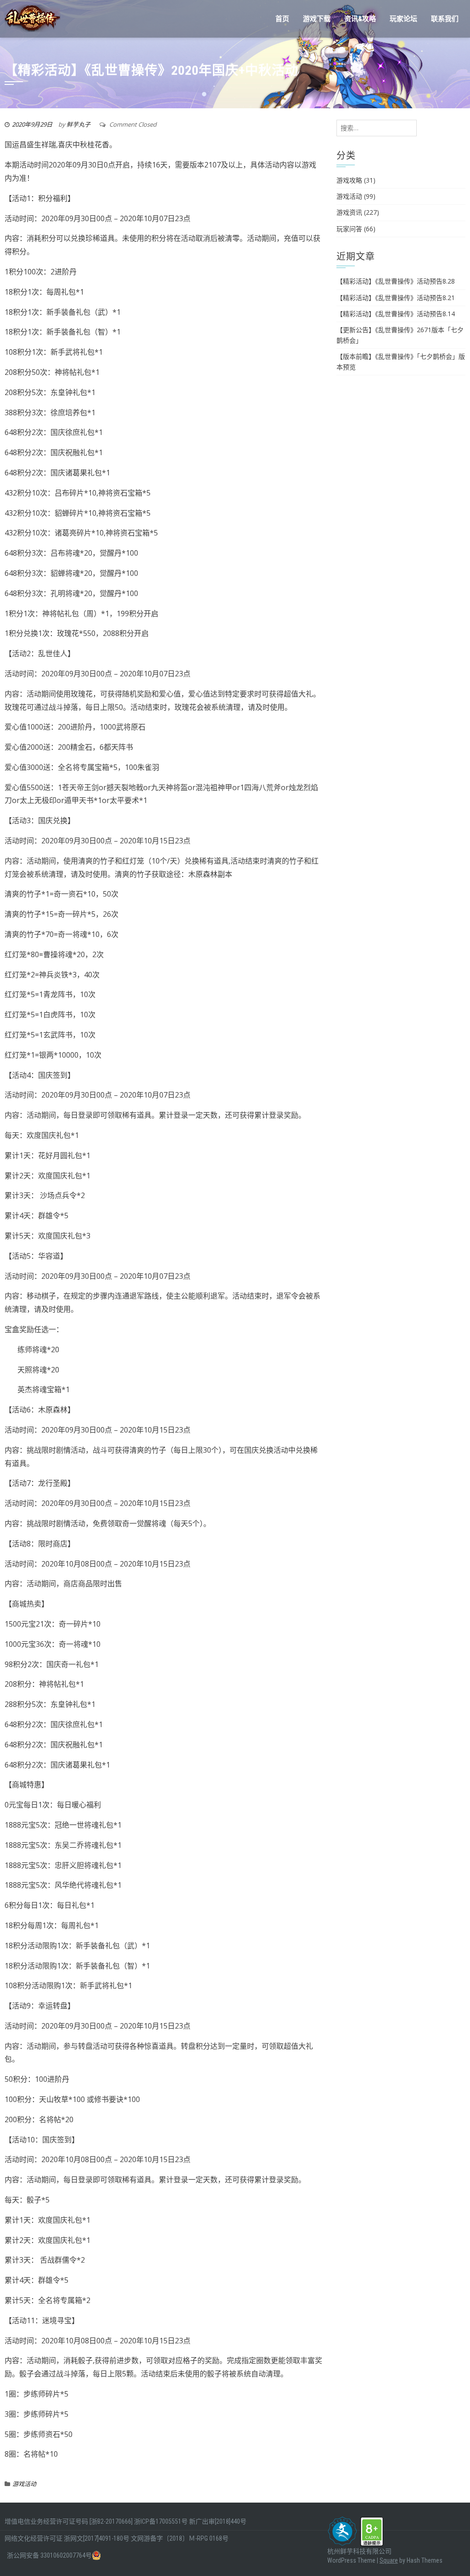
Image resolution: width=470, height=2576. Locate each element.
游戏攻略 (349, 180)
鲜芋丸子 (78, 124)
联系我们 (445, 19)
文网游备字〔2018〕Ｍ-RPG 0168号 (180, 2538)
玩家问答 (349, 229)
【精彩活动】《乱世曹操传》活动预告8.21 (396, 298)
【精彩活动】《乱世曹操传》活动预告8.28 (396, 281)
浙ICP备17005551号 (161, 2521)
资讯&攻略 (360, 19)
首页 (282, 19)
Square (389, 2560)
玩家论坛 (403, 19)
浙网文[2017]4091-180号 (97, 2538)
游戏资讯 (349, 212)
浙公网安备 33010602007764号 (49, 2555)
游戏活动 (24, 2484)
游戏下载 (317, 19)
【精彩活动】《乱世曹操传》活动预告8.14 (396, 314)
